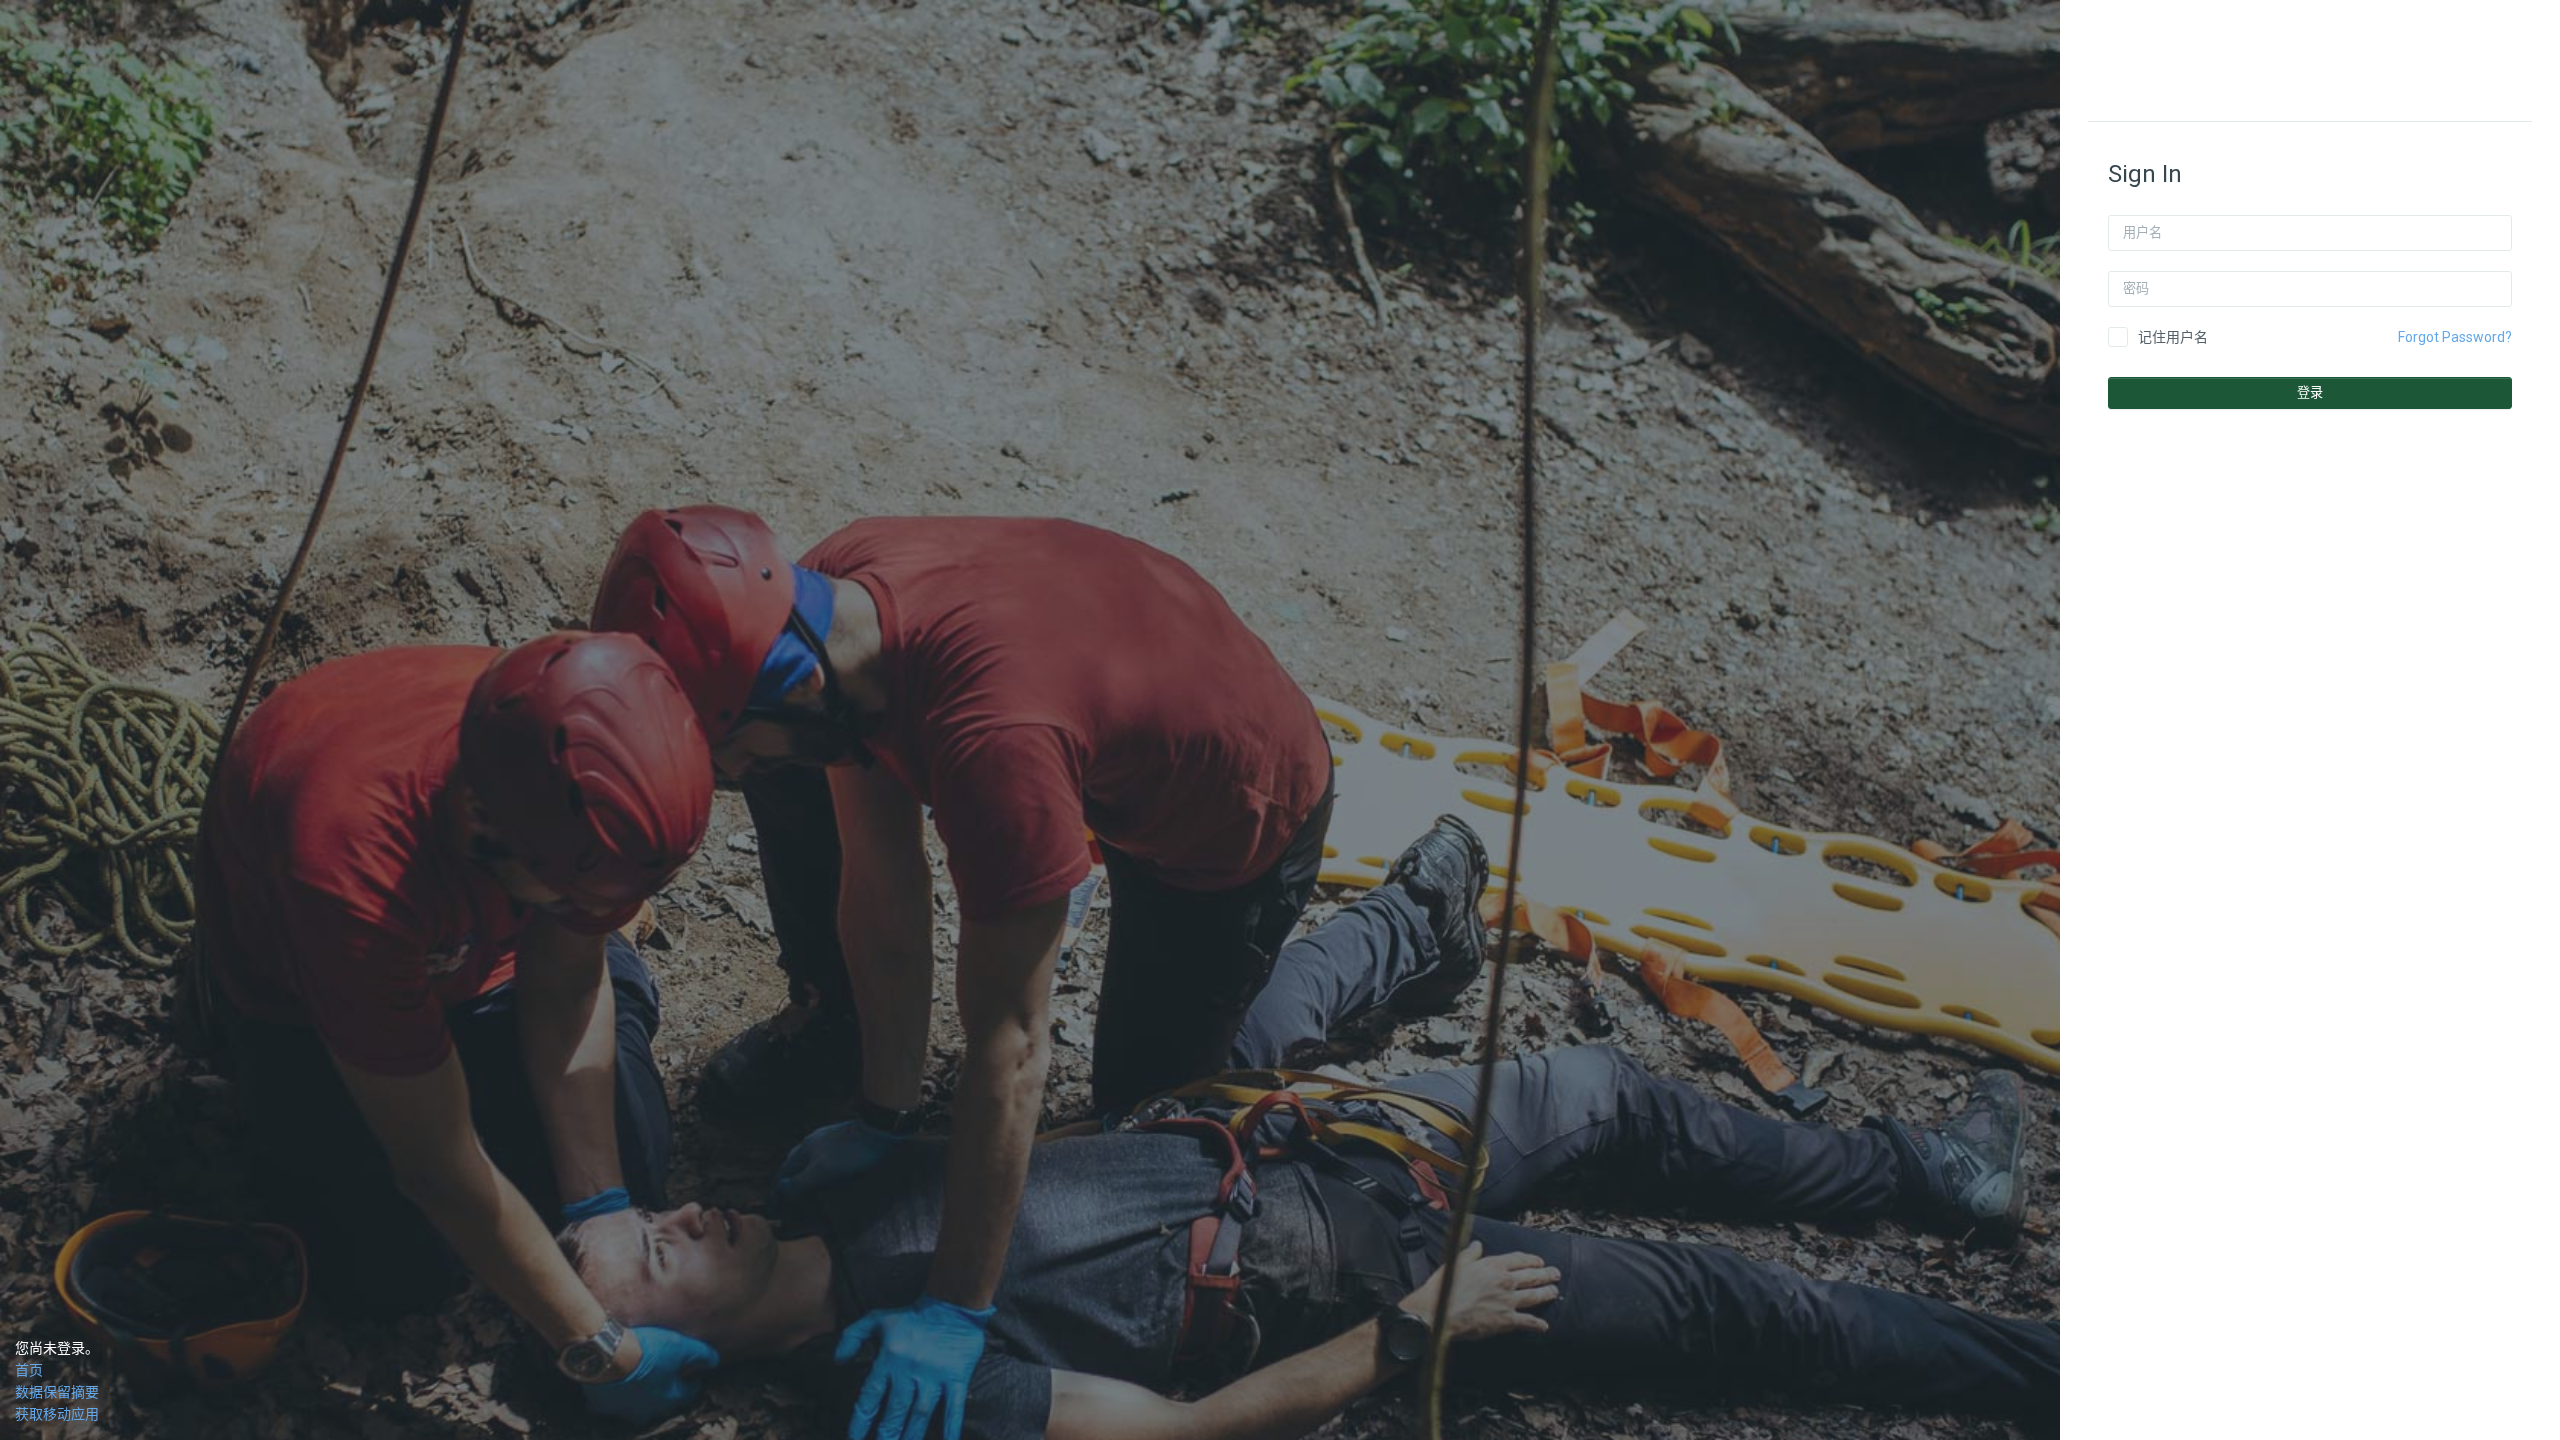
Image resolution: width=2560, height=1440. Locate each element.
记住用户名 (2173, 337)
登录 (2310, 392)
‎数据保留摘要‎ (57, 1392)
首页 (29, 1370)
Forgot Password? (2455, 337)
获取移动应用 (57, 1414)
